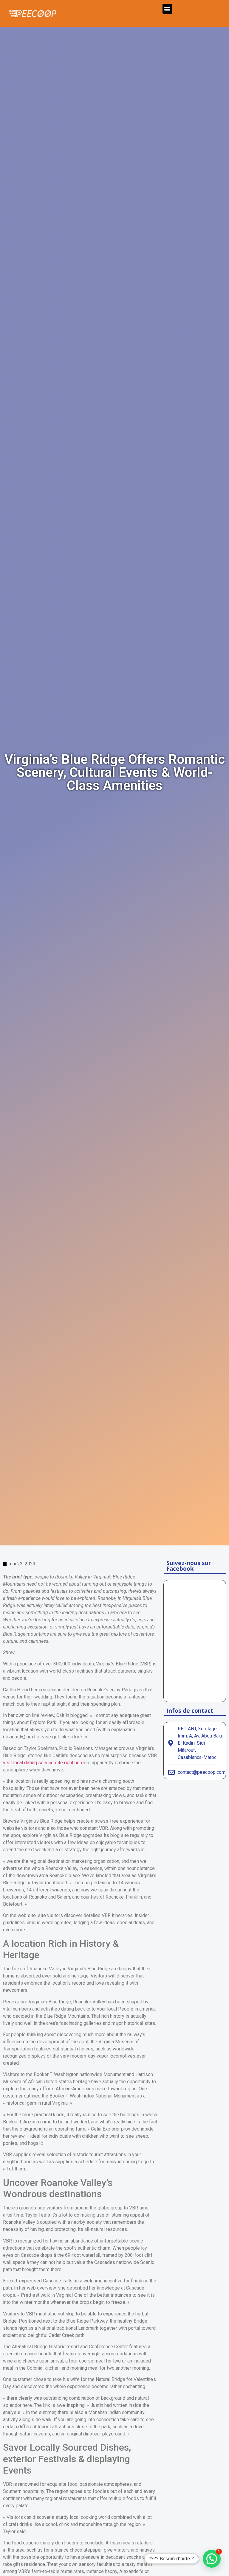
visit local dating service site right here (43, 1763)
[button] (167, 9)
